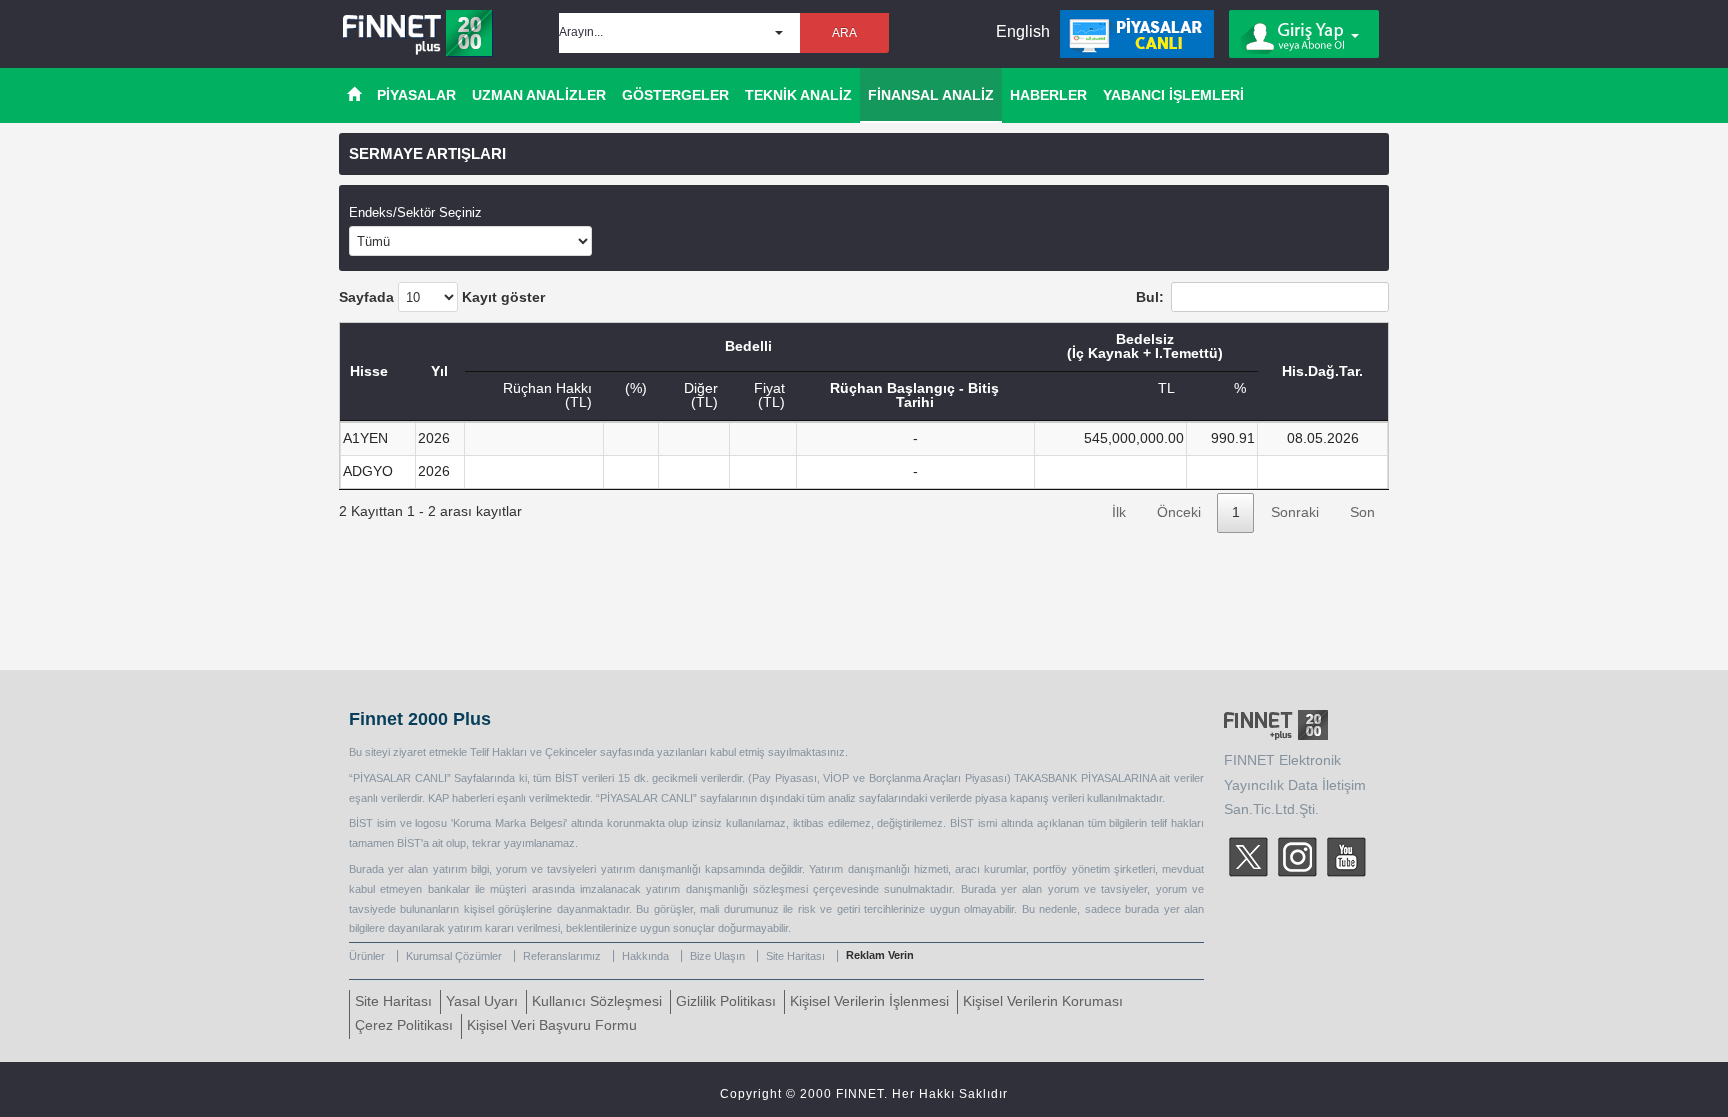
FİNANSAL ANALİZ (931, 95)
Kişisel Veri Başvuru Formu (552, 1025)
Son (1362, 512)
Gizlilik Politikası (726, 1001)
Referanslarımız (562, 956)
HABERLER (1048, 95)
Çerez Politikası (404, 1025)
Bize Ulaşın (717, 956)
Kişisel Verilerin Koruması (1043, 1001)
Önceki (1179, 512)
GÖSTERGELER (675, 95)
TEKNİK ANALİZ (798, 95)
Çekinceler (571, 752)
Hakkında (645, 956)
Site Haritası (795, 956)
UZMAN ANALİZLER (539, 95)
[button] (679, 33)
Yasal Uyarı (482, 1001)
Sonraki (1295, 512)
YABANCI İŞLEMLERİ (1173, 95)
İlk (1119, 512)
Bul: (1150, 297)
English (1023, 31)
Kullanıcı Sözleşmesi (597, 1001)
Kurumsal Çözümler (454, 956)
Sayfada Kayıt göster (442, 297)
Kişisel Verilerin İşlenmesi (869, 1001)
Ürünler (367, 956)
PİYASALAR (416, 95)
